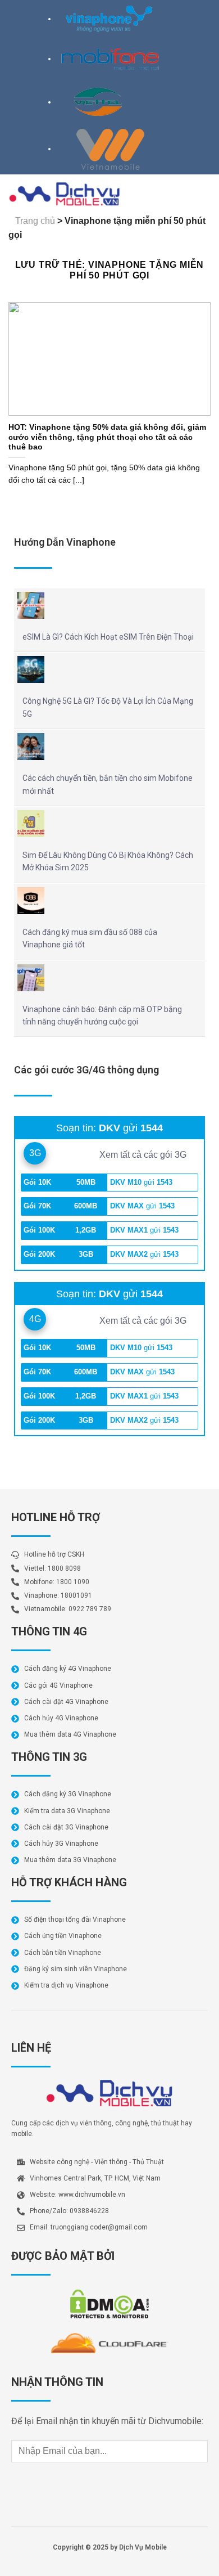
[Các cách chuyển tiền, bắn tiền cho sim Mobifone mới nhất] (31, 747)
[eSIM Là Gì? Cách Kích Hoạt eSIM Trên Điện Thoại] (31, 605)
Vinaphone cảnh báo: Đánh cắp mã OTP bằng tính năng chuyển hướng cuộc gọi (102, 1015)
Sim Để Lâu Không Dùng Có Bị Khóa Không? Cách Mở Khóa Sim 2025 (108, 861)
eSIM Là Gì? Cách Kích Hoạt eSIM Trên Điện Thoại (108, 637)
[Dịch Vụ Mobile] (65, 194)
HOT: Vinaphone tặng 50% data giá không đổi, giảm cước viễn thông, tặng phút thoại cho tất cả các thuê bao (107, 437)
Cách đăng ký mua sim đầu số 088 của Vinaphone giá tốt (90, 938)
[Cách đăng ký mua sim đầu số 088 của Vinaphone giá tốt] (31, 901)
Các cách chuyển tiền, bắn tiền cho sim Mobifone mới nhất (108, 784)
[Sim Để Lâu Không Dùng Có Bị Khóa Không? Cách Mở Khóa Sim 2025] (31, 824)
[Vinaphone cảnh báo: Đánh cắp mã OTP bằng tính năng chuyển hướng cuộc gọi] (31, 978)
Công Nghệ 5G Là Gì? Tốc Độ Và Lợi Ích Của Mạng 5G (108, 707)
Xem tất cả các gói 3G (144, 1155)
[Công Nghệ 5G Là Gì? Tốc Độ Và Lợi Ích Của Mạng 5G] (31, 669)
